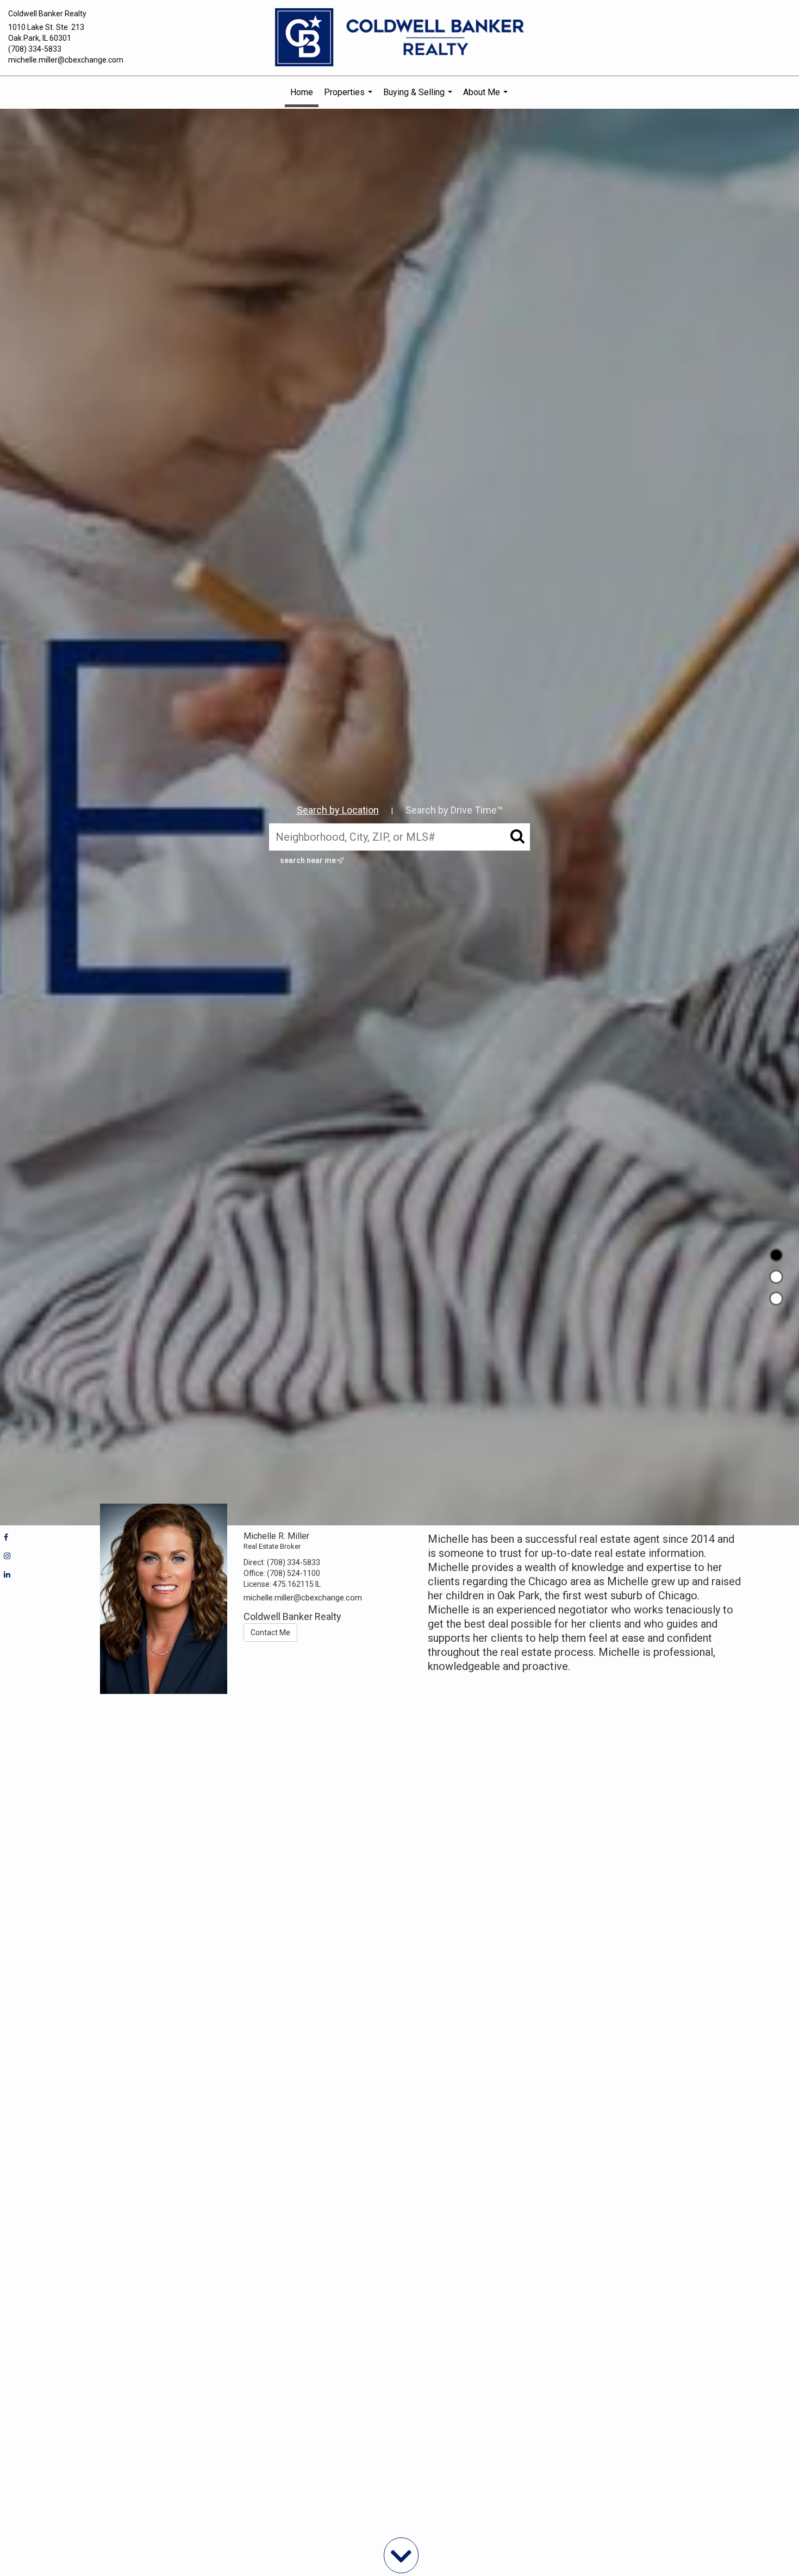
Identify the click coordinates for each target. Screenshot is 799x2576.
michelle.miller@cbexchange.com (66, 60)
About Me (487, 98)
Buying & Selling (419, 98)
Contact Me (270, 1632)
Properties (349, 98)
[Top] (776, 1255)
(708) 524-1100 (294, 1573)
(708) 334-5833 (35, 49)
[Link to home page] (399, 38)
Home (302, 92)
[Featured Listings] (776, 1277)
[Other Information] (776, 1299)
